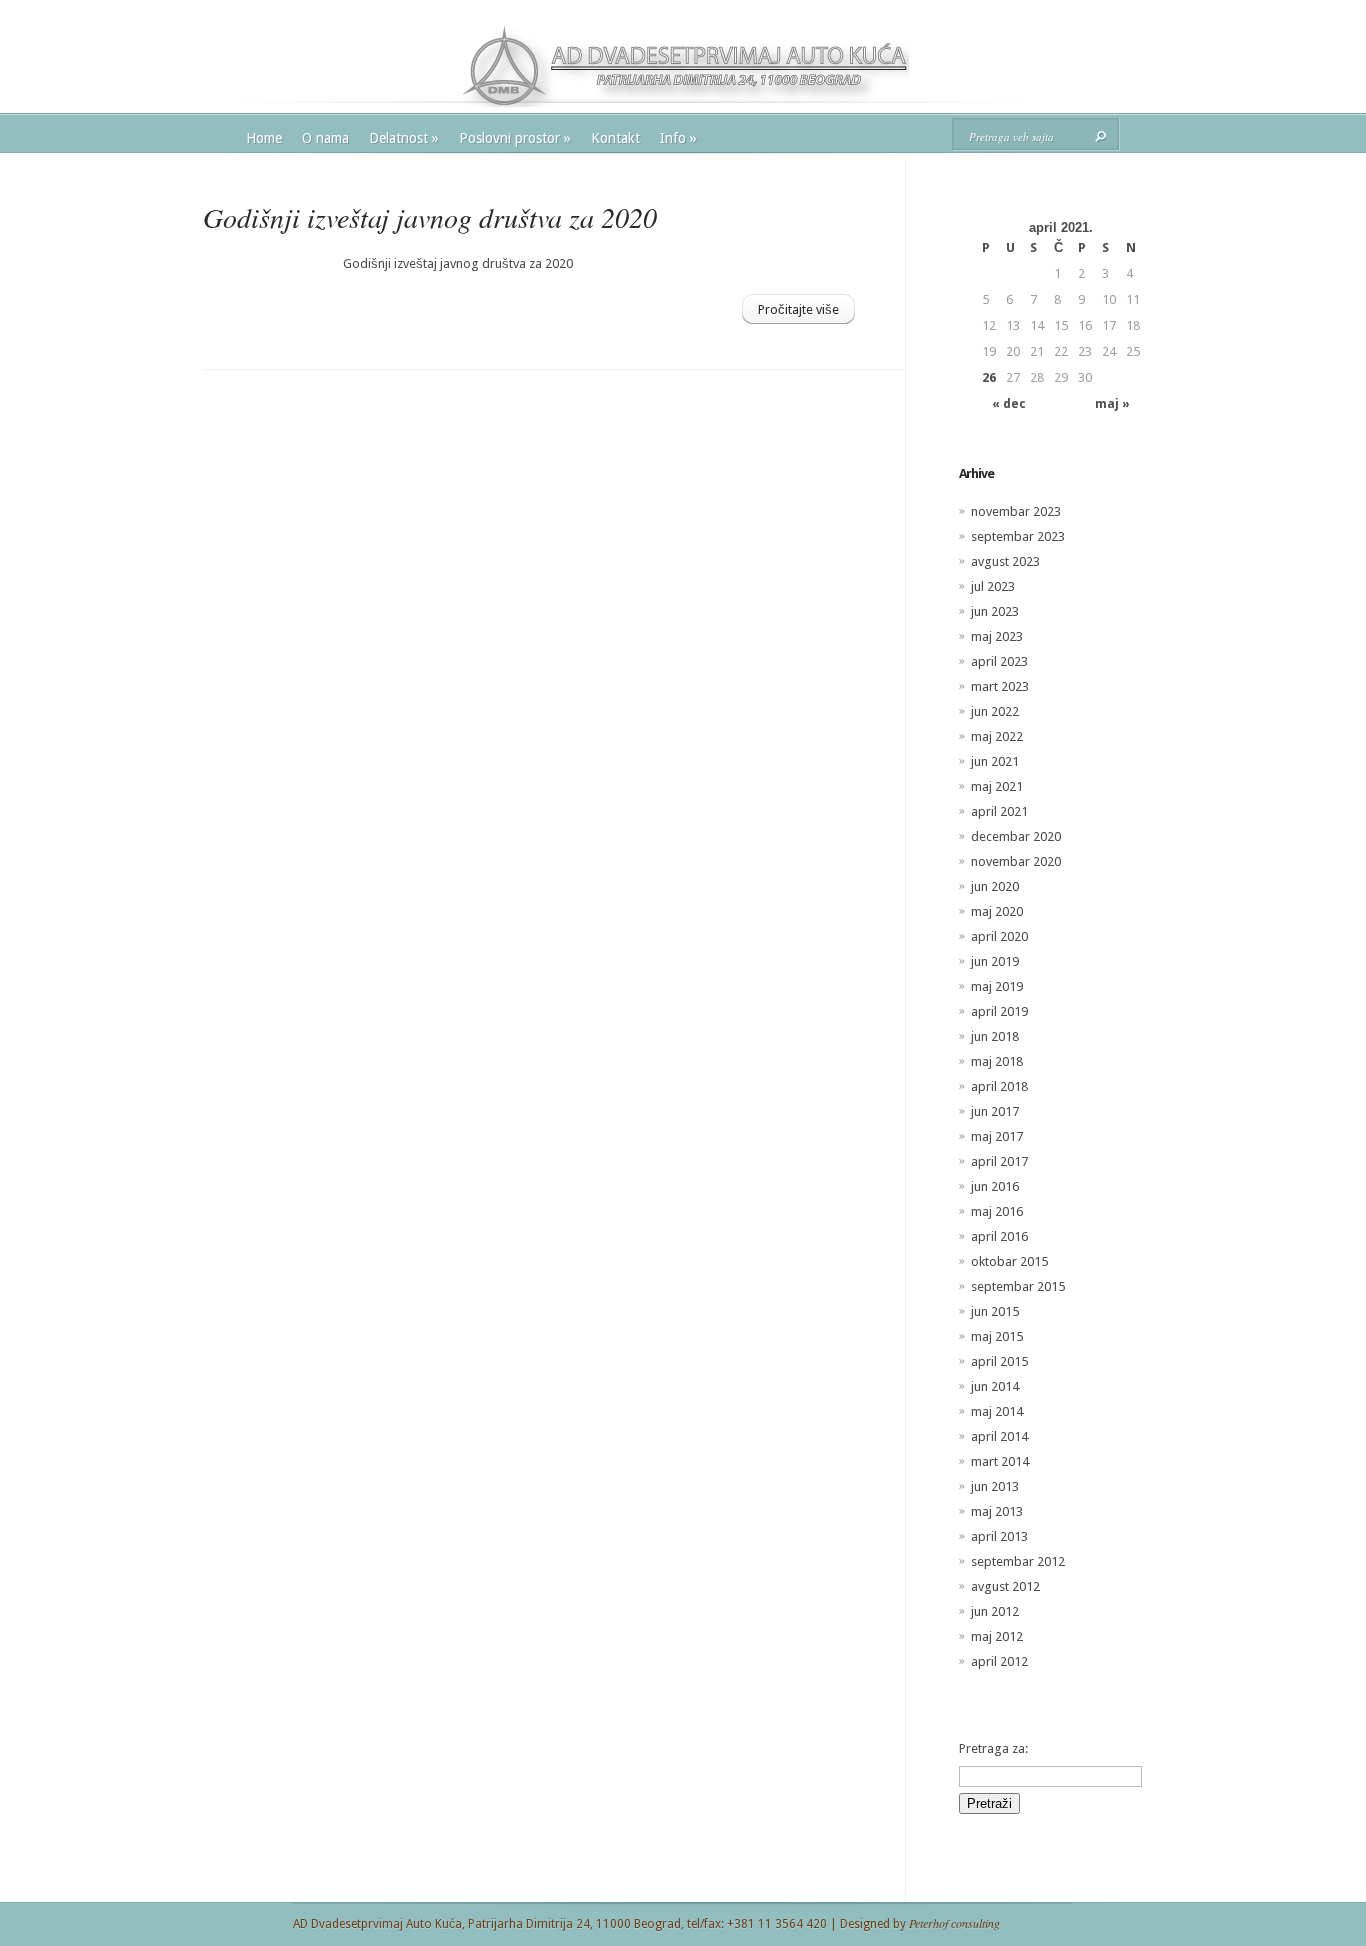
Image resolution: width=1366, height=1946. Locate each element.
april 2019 (999, 1011)
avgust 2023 (1005, 561)
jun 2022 (995, 711)
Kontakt (615, 138)
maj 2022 (997, 736)
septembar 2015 (1018, 1286)
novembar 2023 (1016, 511)
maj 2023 (997, 636)
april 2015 (999, 1361)
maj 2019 (997, 986)
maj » (1112, 404)
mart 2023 (1000, 686)
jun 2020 (995, 886)
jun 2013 (995, 1486)
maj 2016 (997, 1211)
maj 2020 (997, 911)
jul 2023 (993, 586)
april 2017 (999, 1161)
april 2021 (999, 811)
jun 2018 (995, 1036)
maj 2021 (997, 786)
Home (264, 138)
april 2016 (999, 1236)
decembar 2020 (1016, 836)
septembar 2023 (1018, 536)
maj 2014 (997, 1411)
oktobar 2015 (1009, 1261)
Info (678, 138)
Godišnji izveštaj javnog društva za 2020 (430, 217)
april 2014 (999, 1436)
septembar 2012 (1018, 1561)
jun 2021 (995, 761)
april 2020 (999, 936)
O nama (325, 138)
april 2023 (999, 661)
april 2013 (999, 1536)
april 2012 (999, 1661)
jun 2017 (995, 1111)
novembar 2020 (1016, 861)
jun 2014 (995, 1386)
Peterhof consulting (954, 1923)
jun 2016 (995, 1186)
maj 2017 (997, 1136)
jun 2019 (995, 961)
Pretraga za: (993, 1748)
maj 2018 (997, 1061)
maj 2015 (997, 1336)
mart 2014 (1000, 1461)
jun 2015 (995, 1311)
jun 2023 (995, 611)
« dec (1009, 404)
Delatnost (404, 138)
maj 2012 (997, 1636)
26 (989, 377)
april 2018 (999, 1086)
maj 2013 (997, 1511)
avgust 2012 (1005, 1586)
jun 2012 (995, 1611)
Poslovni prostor (515, 138)
